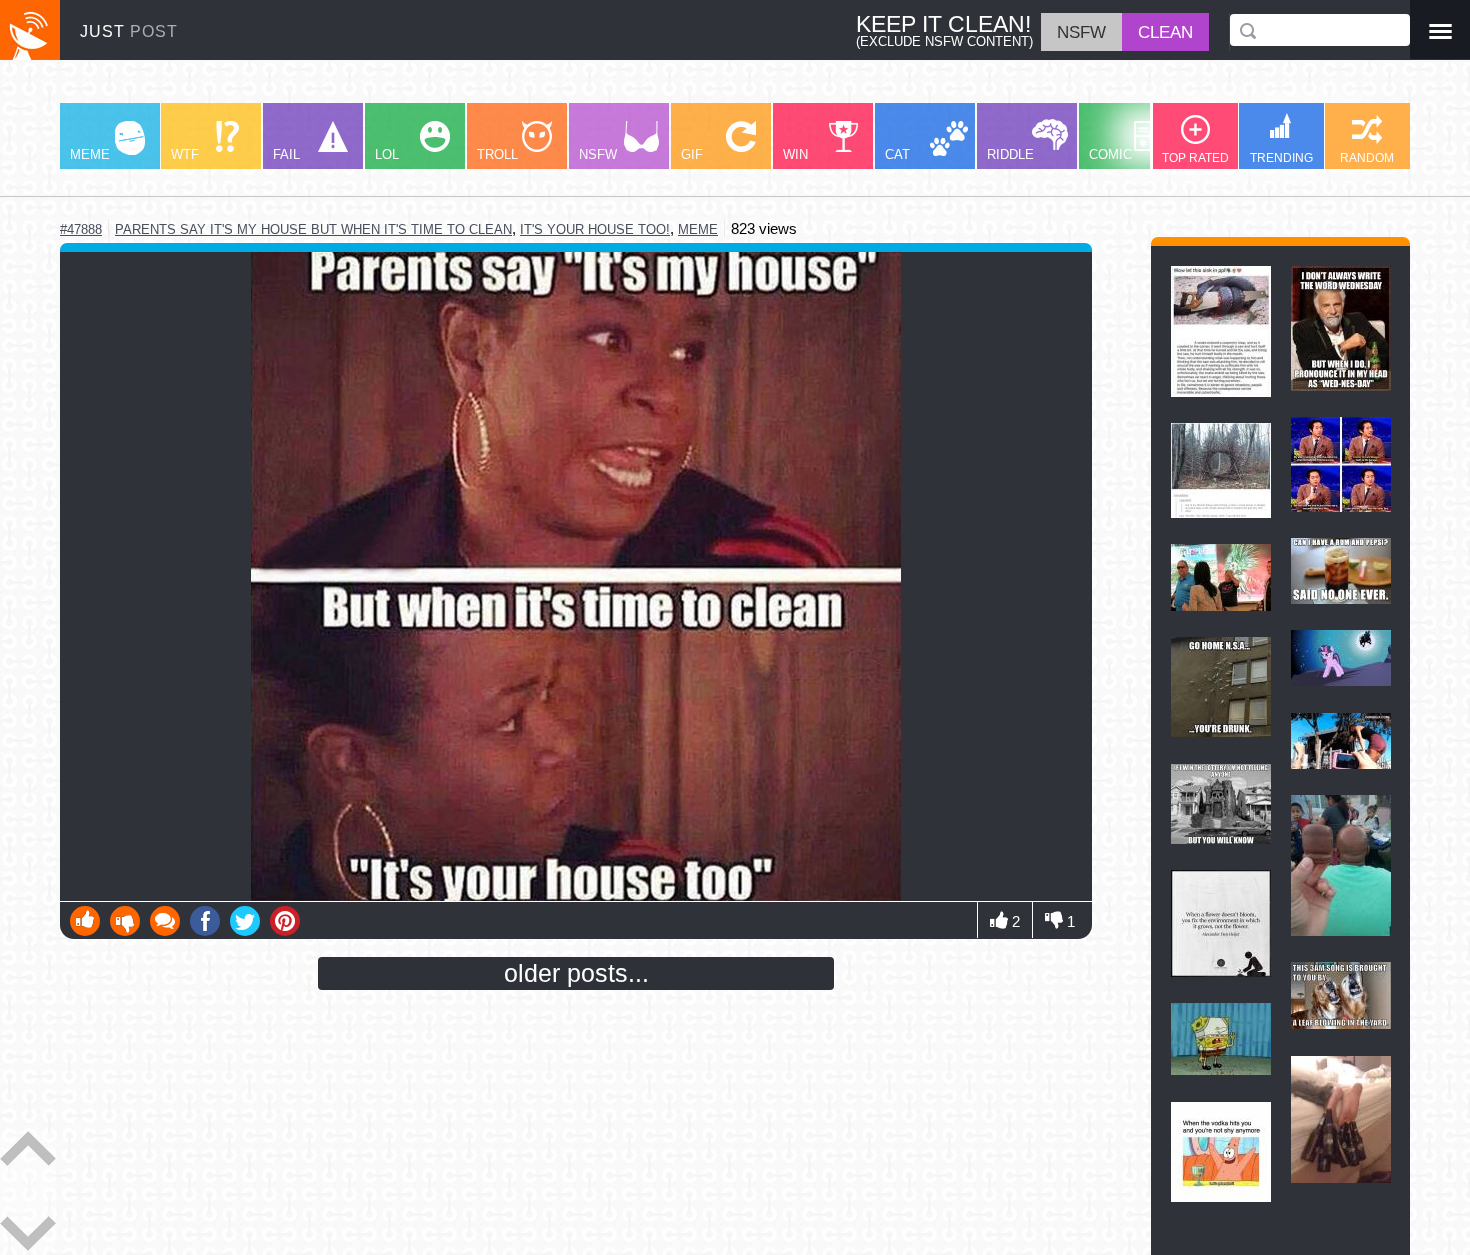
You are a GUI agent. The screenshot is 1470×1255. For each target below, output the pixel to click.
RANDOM (1367, 157)
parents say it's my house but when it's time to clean (313, 229)
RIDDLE (1010, 154)
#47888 (81, 229)
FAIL (286, 154)
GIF (692, 154)
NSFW (598, 154)
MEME (90, 154)
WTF (185, 154)
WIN (795, 154)
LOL (387, 154)
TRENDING (1281, 157)
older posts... (576, 973)
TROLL (497, 154)
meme (698, 229)
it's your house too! (595, 229)
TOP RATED (1195, 157)
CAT (897, 154)
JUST (129, 31)
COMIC (1110, 154)
